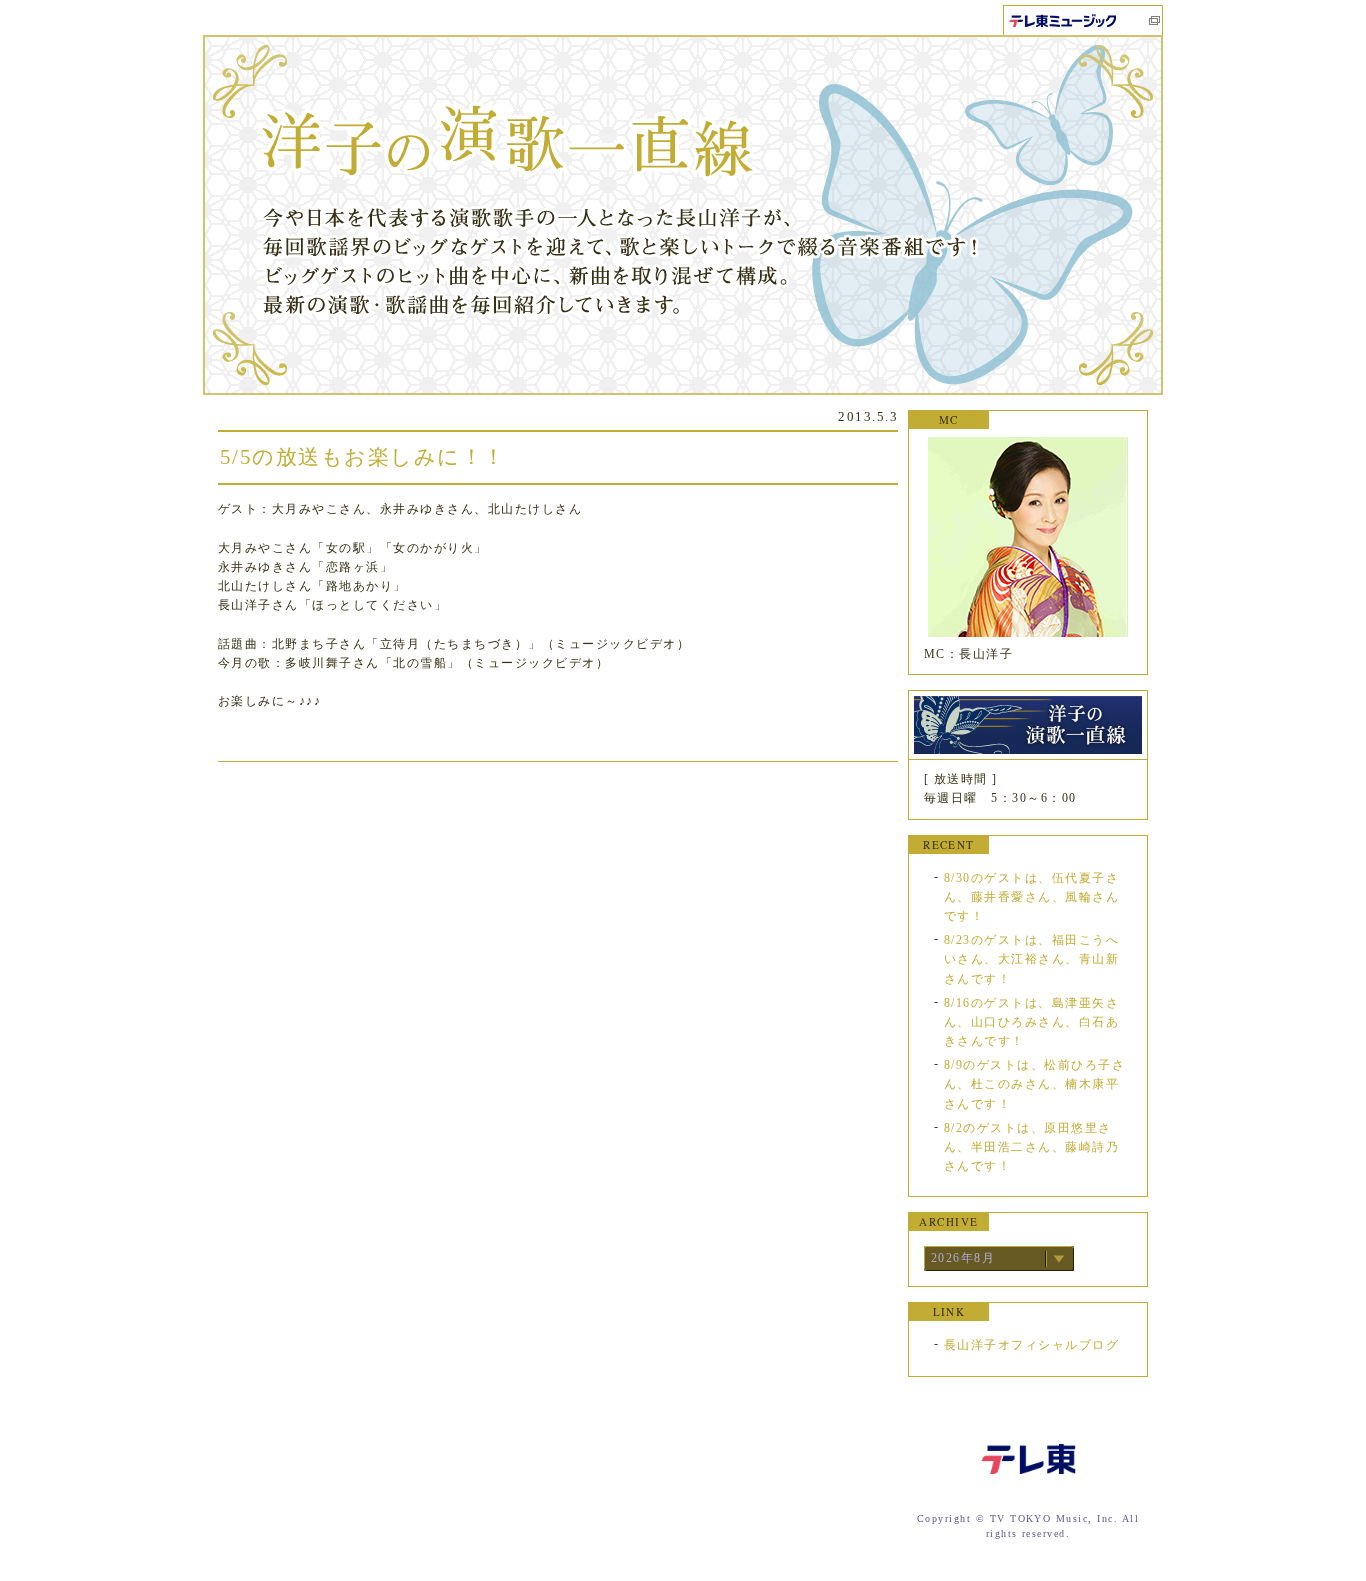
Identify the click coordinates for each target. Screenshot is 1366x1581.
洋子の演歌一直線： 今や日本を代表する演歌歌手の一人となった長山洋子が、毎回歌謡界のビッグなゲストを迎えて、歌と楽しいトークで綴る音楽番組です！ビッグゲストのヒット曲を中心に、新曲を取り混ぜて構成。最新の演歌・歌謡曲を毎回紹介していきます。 (683, 215)
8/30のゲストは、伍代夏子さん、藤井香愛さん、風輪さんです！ (1031, 897)
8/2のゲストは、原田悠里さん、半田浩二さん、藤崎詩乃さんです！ (1031, 1147)
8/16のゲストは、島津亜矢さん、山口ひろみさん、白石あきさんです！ (1031, 1022)
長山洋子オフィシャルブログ (1031, 1345)
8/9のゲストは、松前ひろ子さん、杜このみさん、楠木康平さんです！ (1034, 1084)
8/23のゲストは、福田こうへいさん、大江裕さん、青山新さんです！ (1031, 959)
